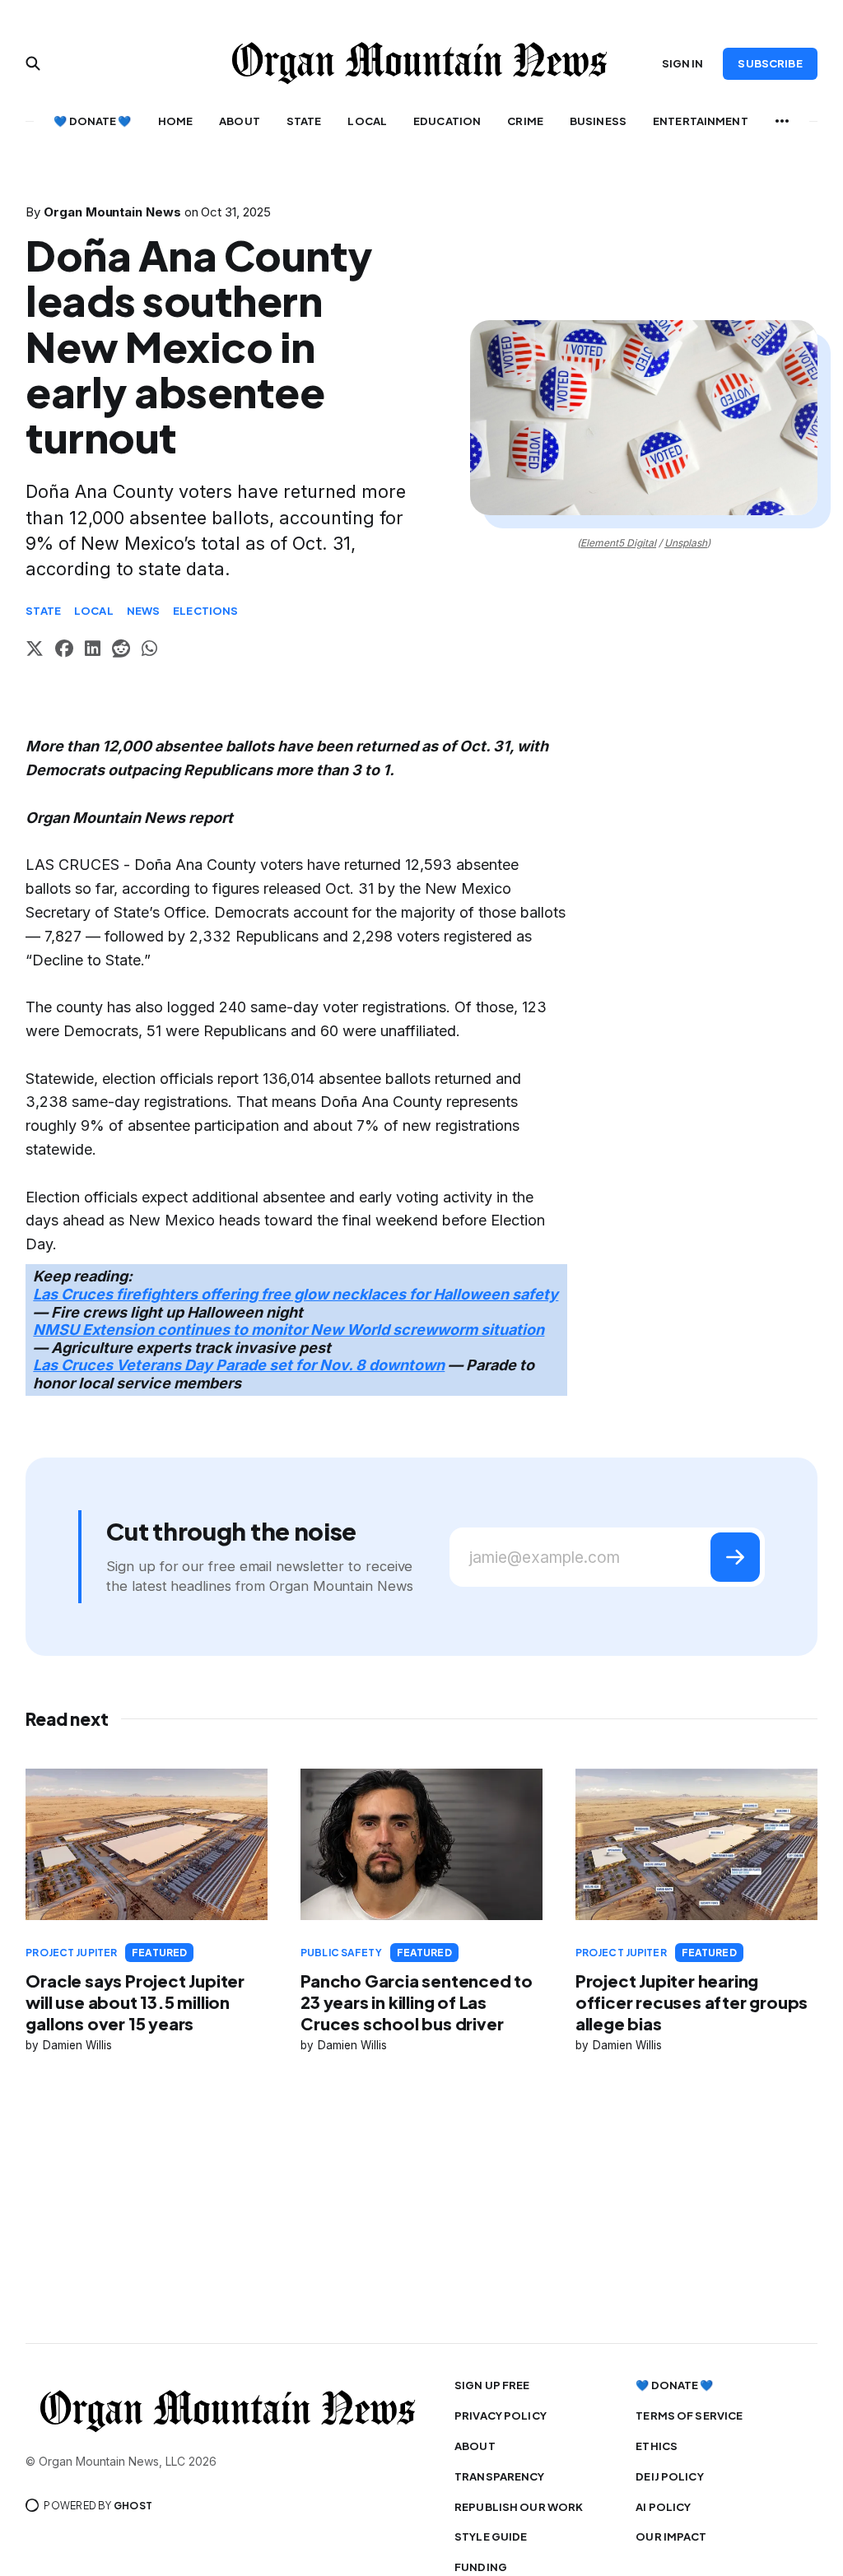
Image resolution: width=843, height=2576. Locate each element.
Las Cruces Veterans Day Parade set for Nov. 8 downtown (239, 1365)
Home (176, 121)
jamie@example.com (545, 1558)
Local (367, 121)
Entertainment (701, 121)
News (144, 611)
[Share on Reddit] (121, 651)
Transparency (500, 2476)
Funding (481, 2567)
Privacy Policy (501, 2416)
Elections (205, 611)
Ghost (133, 2506)
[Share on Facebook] (64, 651)
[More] (782, 121)
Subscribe (770, 63)
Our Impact (671, 2536)
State (304, 121)
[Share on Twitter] (35, 651)
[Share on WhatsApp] (149, 651)
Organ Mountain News (112, 212)
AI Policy (663, 2507)
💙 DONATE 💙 (92, 121)
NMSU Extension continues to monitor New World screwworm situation (289, 1330)
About (240, 121)
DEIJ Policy (669, 2476)
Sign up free (492, 2385)
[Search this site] (33, 63)
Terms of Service (689, 2416)
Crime (525, 121)
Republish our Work (519, 2507)
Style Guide (491, 2536)
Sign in (683, 63)
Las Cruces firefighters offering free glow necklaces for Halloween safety (296, 1294)
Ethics (657, 2446)
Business (598, 121)
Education (447, 121)
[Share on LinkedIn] (93, 651)
